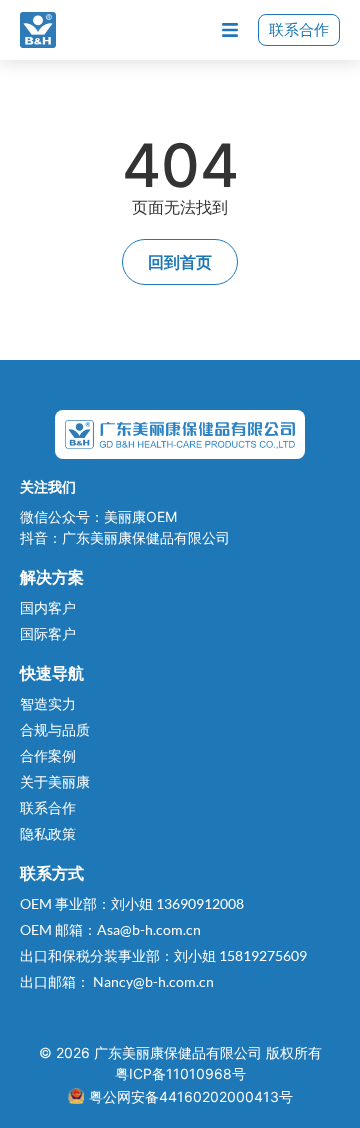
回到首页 (180, 261)
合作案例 (48, 755)
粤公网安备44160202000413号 (191, 1096)
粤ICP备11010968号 (180, 1073)
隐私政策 (48, 833)
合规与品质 (55, 729)
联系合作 (299, 29)
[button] (229, 30)
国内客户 (48, 607)
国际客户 (48, 633)
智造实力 (48, 703)
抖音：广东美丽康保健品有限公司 (125, 537)
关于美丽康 (55, 781)
